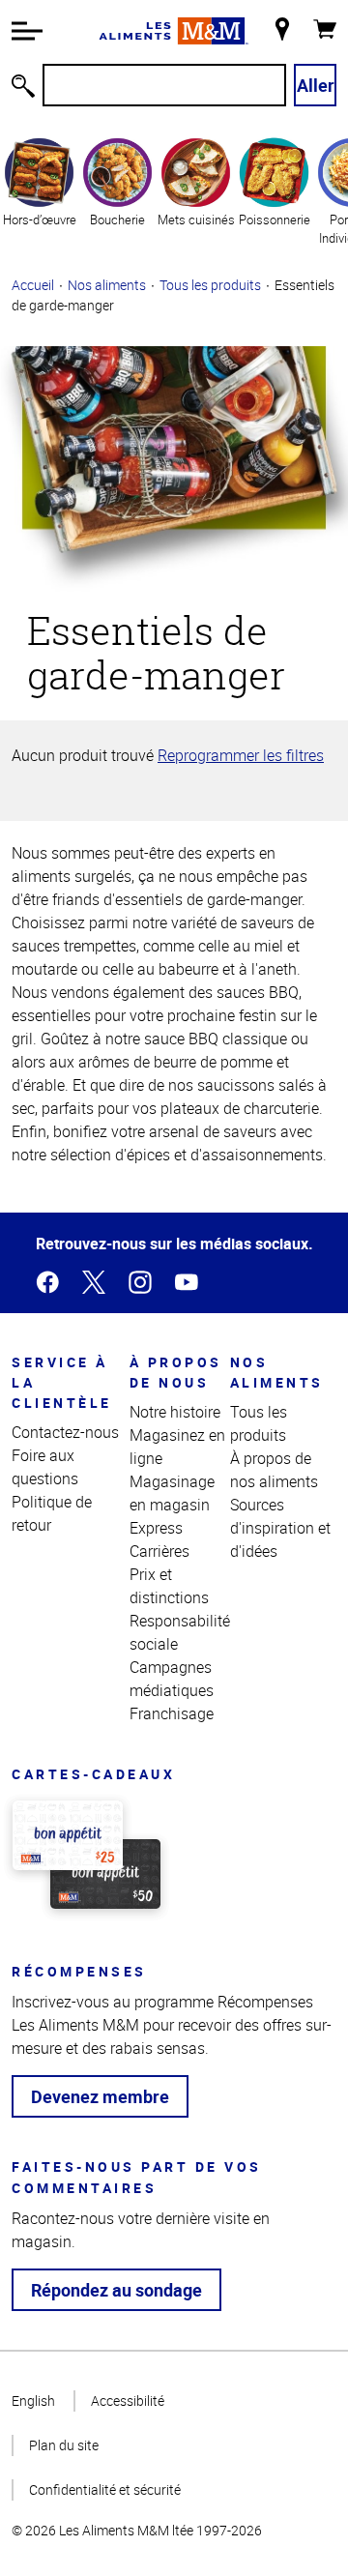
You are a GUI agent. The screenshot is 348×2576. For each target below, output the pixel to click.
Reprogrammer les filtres (241, 755)
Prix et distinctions (169, 1586)
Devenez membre (100, 2096)
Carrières (159, 1551)
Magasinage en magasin (172, 1493)
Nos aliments (107, 285)
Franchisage (172, 1713)
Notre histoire (175, 1412)
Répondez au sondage (116, 2290)
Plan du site (64, 2445)
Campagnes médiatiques (172, 1679)
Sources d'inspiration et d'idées (280, 1528)
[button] (27, 31)
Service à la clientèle (62, 1382)
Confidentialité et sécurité (105, 2489)
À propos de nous (176, 1372)
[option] (39, 191)
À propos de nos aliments (274, 1470)
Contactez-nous (65, 1432)
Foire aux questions (45, 1467)
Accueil (33, 285)
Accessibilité (128, 2400)
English (33, 2400)
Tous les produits (210, 285)
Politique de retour (52, 1513)
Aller (316, 85)
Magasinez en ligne (177, 1447)
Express (156, 1528)
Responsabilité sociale (180, 1632)
